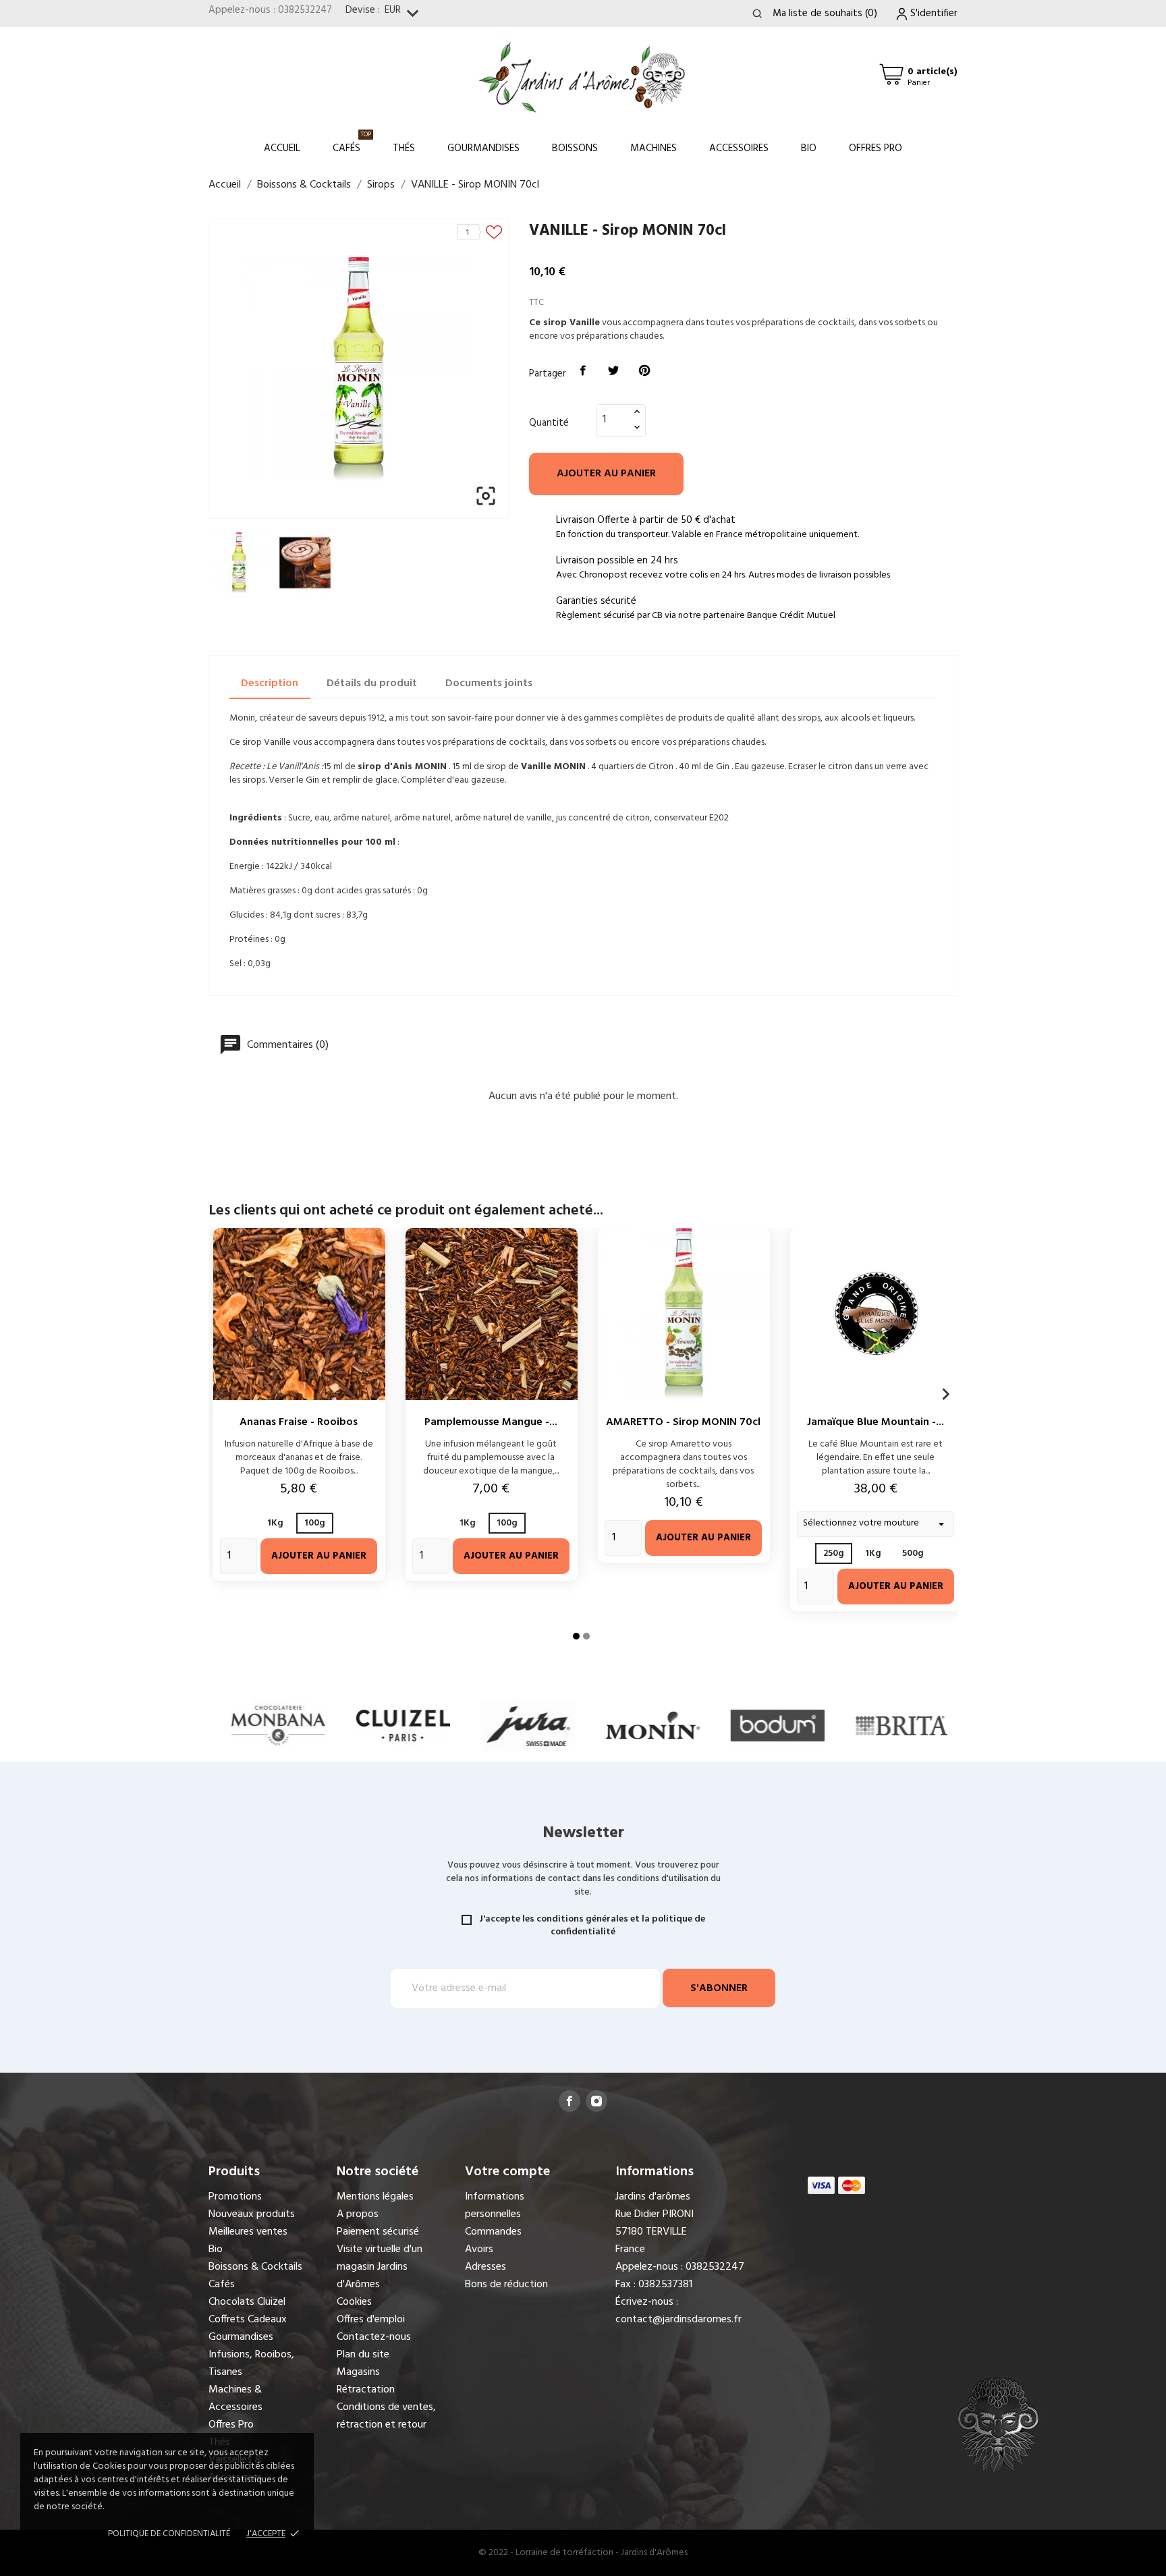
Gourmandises (483, 148)
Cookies (354, 2302)
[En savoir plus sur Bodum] (708, 1725)
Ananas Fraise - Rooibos (299, 1422)
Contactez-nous (374, 2337)
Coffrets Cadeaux (248, 2320)
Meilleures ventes (248, 2232)
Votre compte (507, 2172)
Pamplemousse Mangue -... (491, 1422)
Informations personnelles (495, 2206)
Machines (654, 148)
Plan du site (363, 2355)
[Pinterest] (644, 371)
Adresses (485, 2267)
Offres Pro (876, 148)
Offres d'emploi (371, 2320)
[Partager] (583, 371)
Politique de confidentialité (169, 2534)
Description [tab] (270, 683)
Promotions (235, 2197)
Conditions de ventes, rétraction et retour (386, 2416)
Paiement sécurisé (378, 2232)
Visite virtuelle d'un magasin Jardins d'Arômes (380, 2267)
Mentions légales (375, 2197)
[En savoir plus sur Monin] (583, 1725)
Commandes (493, 2232)
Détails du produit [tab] (372, 683)
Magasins (358, 2372)
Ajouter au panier (606, 474)
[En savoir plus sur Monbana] (209, 1725)
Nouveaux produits (252, 2214)
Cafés (352, 143)
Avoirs (479, 2249)
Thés (404, 148)
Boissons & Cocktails (255, 2267)
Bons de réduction (506, 2285)
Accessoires (739, 148)
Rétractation (366, 2390)
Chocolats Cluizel (247, 2302)
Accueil (282, 148)
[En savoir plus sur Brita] (833, 1725)
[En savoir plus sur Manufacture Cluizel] (334, 1725)
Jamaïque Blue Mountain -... (876, 1422)
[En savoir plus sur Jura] (459, 1725)
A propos (358, 2214)
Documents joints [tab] (489, 683)
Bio (809, 148)
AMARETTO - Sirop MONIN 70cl (683, 1422)
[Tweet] (614, 371)
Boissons (575, 148)
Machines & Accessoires (235, 2399)
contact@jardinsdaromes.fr (678, 2320)
